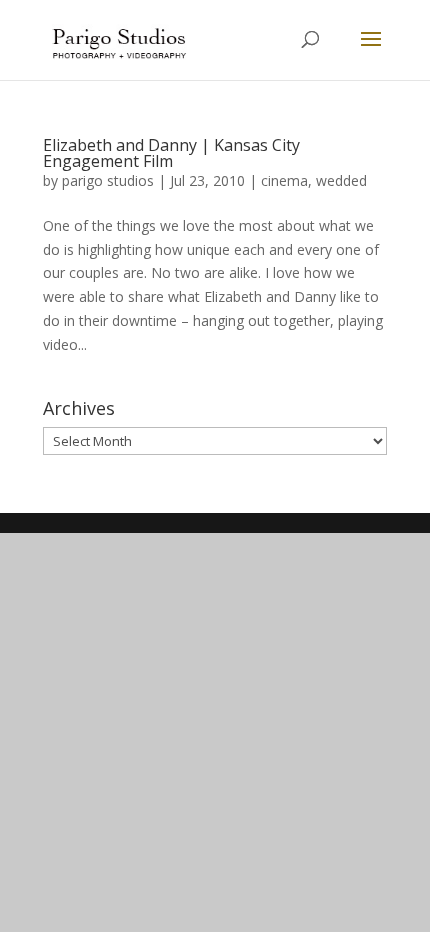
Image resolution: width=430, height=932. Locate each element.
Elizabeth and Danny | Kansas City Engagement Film (171, 153)
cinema (284, 180)
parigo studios (108, 180)
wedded (341, 180)
